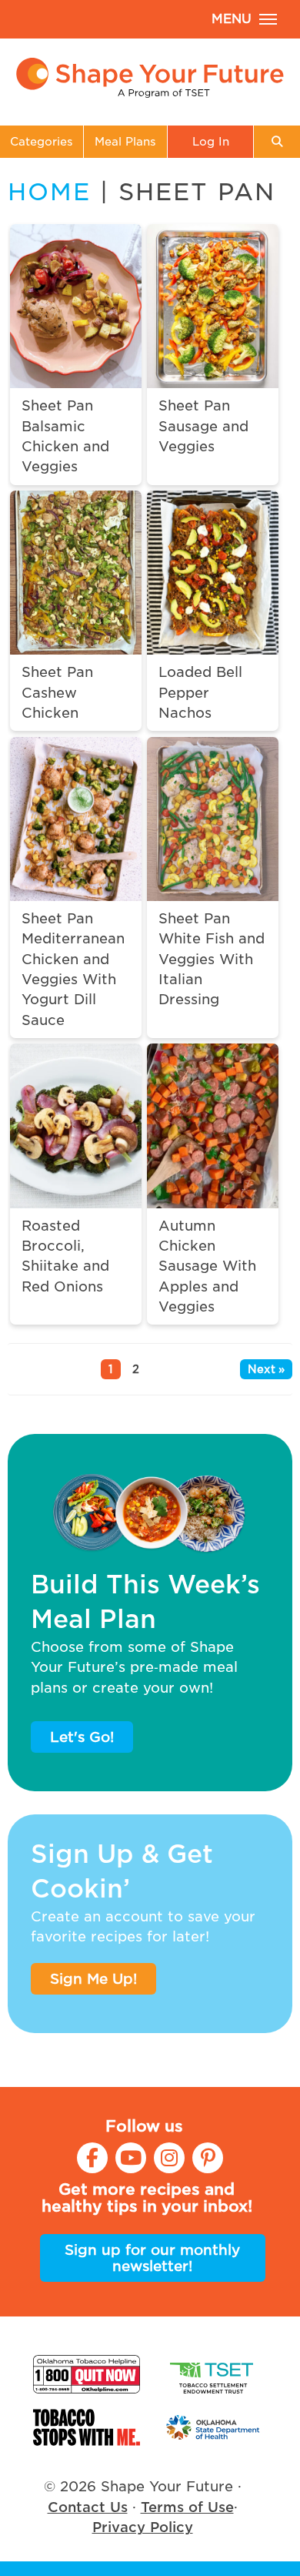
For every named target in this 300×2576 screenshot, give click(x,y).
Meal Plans (125, 141)
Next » (266, 1369)
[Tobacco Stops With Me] (87, 2428)
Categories (42, 141)
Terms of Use (187, 2507)
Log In (211, 141)
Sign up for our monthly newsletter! (152, 2258)
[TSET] (213, 2374)
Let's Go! (82, 1737)
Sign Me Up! (93, 1979)
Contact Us (88, 2507)
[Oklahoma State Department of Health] (213, 2428)
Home (49, 192)
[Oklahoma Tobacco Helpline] (87, 2374)
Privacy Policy (143, 2527)
